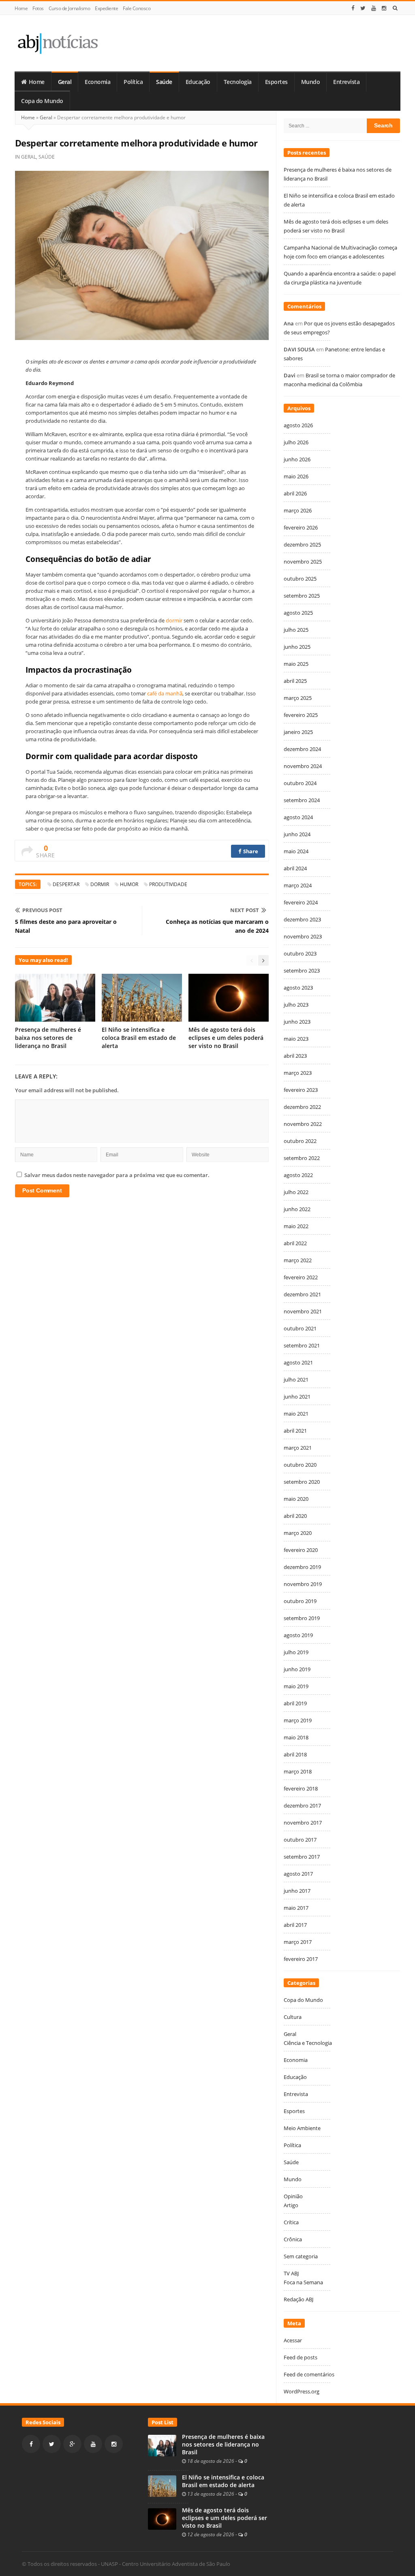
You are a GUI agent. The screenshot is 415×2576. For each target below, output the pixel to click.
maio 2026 (296, 476)
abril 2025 (295, 681)
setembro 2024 (302, 800)
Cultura (293, 2017)
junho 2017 (297, 1891)
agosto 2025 (298, 613)
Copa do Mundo (42, 101)
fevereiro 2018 (301, 1788)
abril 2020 (295, 1516)
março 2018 (298, 1771)
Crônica (293, 2239)
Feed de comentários (309, 2374)
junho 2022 (297, 1209)
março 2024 (298, 885)
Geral (65, 82)
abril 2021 (295, 1431)
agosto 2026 (298, 425)
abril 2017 (295, 1925)
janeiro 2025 (298, 732)
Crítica (291, 2222)
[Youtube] (374, 8)
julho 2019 (296, 1652)
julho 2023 (296, 1005)
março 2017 (298, 1942)
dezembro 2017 (302, 1806)
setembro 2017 (302, 1857)
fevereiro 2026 (301, 527)
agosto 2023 (298, 988)
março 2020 (298, 1533)
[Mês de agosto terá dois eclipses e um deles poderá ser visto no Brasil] (162, 2518)
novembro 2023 (303, 936)
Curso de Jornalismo (70, 8)
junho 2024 (297, 834)
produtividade (168, 884)
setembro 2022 (302, 1158)
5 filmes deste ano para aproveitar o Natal (66, 926)
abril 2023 (295, 1056)
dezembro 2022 (302, 1107)
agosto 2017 (298, 1874)
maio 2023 (296, 1039)
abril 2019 (295, 1703)
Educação (198, 82)
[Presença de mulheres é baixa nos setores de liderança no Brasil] (162, 2445)
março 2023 (298, 1073)
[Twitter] (363, 8)
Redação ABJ (298, 2299)
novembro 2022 (303, 1124)
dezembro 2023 (302, 919)
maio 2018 (296, 1737)
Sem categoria (301, 2256)
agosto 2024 (298, 817)
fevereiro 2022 (301, 1277)
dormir (174, 620)
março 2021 (298, 1448)
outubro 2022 (300, 1141)
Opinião (293, 2196)
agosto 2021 (298, 1362)
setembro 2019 (302, 1618)
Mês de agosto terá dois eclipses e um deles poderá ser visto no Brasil (226, 1038)
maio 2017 (296, 1908)
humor (129, 884)
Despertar (66, 884)
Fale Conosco (137, 8)
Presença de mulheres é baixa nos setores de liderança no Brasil (48, 1038)
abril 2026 (295, 493)
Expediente (106, 8)
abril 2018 (295, 1754)
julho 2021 (296, 1379)
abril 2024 (295, 868)
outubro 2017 (300, 1840)
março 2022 (298, 1260)
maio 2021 (296, 1414)
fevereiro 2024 (301, 902)
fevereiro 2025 (301, 715)
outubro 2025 (300, 579)
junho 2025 (297, 647)
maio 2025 (296, 664)
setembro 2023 (302, 971)
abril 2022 (295, 1243)
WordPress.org (302, 2391)
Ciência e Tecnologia (308, 2043)
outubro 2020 (300, 1465)
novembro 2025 (303, 562)
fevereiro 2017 (301, 1959)
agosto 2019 (298, 1635)
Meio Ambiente (302, 2128)
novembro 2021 (303, 1311)
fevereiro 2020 (301, 1550)
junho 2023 (297, 1022)
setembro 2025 (302, 596)
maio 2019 (296, 1686)
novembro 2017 (303, 1823)
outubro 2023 (300, 953)
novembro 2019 (303, 1584)
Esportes (276, 82)
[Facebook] (353, 8)
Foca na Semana (303, 2282)
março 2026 (298, 510)
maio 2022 (296, 1226)
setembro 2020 (302, 1482)
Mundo (311, 82)
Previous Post (42, 910)
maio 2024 (296, 851)
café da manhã (165, 693)
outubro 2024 (300, 783)
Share (250, 851)
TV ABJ (291, 2273)
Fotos (38, 8)
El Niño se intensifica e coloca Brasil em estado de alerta (139, 1038)
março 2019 (298, 1720)
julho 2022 (296, 1192)
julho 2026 (296, 442)
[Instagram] (384, 8)
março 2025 (298, 698)
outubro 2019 (300, 1601)
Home (21, 8)
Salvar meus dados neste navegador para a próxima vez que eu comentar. (117, 1175)
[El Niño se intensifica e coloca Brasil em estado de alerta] (162, 2486)
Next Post (245, 910)
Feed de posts (301, 2357)
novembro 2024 (303, 766)
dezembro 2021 (302, 1294)
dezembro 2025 (302, 544)
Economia (97, 82)
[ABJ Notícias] (57, 43)
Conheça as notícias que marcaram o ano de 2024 (217, 926)
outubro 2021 (300, 1328)
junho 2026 (297, 459)
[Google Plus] (72, 2444)
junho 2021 (297, 1397)
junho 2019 (297, 1669)
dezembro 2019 (302, 1567)
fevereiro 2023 (301, 1090)
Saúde (164, 82)
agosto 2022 (298, 1175)
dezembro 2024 (302, 749)
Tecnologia (238, 82)
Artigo (291, 2205)
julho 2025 (296, 630)
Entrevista (346, 82)
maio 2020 (296, 1499)
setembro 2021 (302, 1345)
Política (133, 82)
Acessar (293, 2340)
